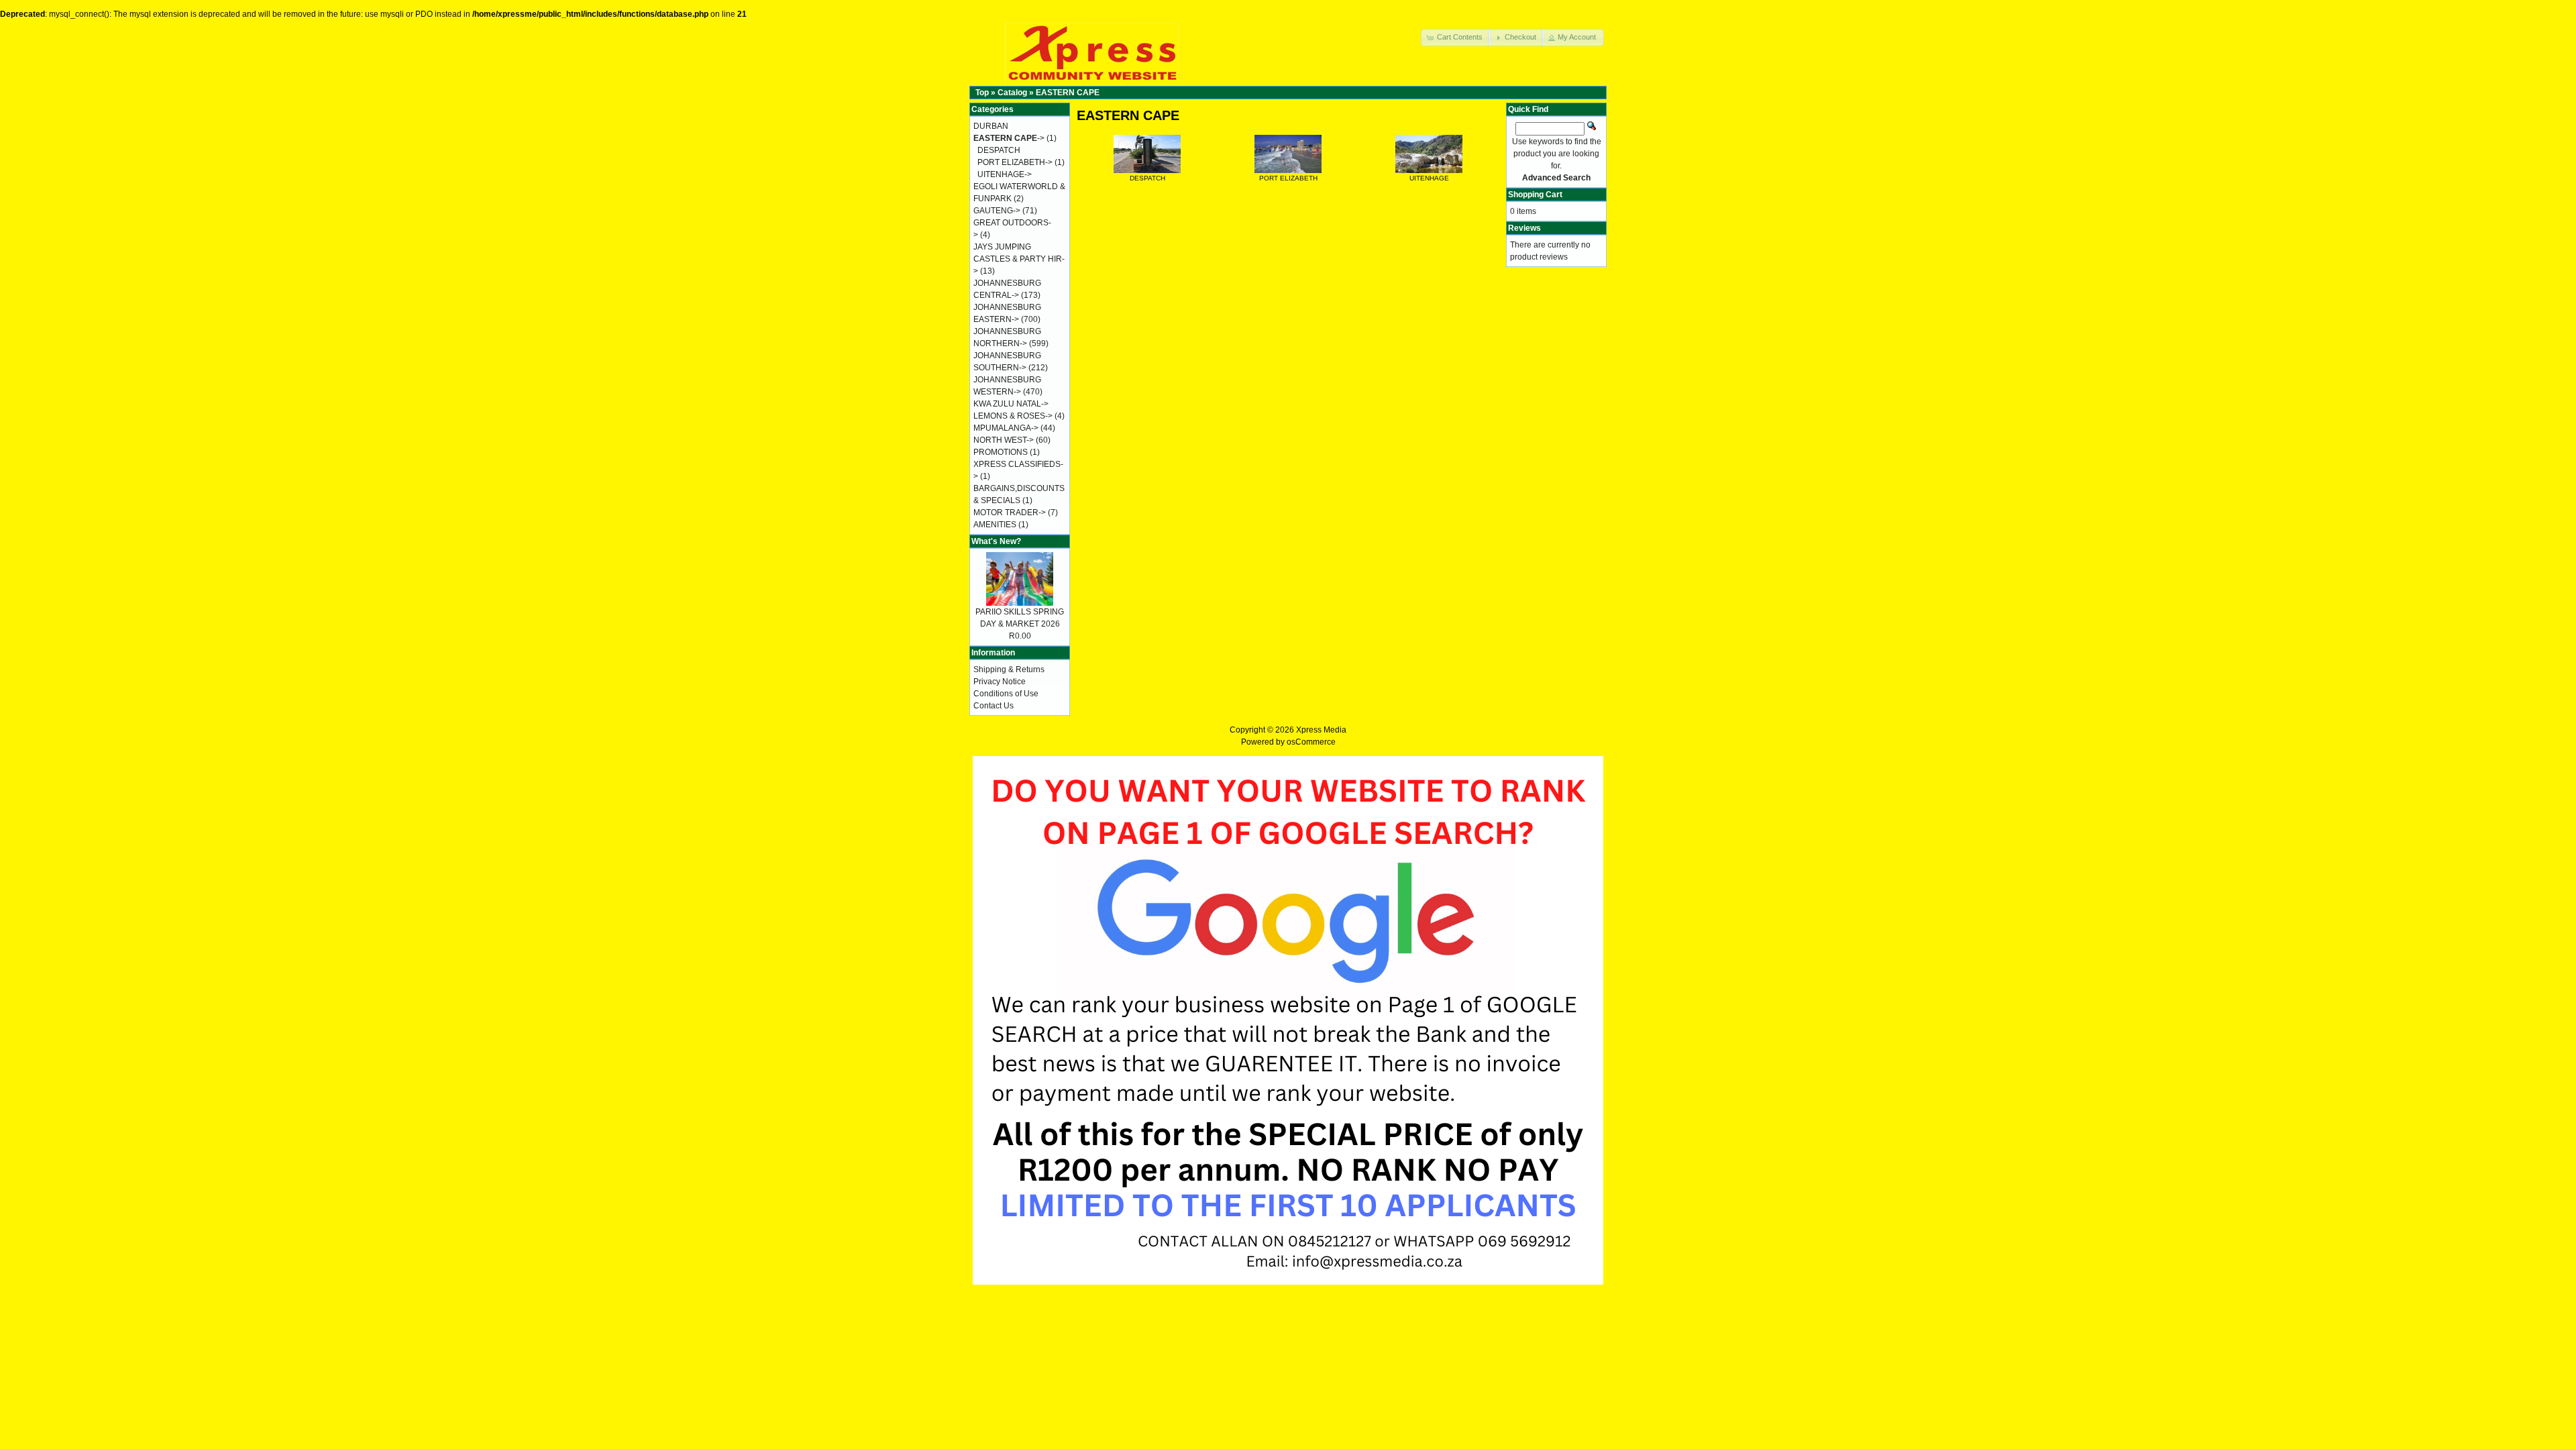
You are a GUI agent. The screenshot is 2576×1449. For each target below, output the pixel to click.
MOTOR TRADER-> (1010, 513)
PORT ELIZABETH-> (1015, 162)
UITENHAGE (1429, 178)
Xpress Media (1321, 730)
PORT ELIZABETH (1288, 178)
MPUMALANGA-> (1006, 428)
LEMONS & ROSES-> (1013, 416)
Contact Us (994, 706)
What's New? (996, 541)
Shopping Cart (1535, 195)
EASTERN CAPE (1068, 93)
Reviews (1524, 228)
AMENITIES (995, 525)
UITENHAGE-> (1005, 174)
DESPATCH (1147, 178)
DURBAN (991, 126)
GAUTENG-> (997, 211)
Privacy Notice (1000, 682)
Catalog (1012, 93)
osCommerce (1311, 742)
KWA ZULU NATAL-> (1011, 404)
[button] (1456, 38)
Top (982, 93)
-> (1009, 138)
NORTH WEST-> (1004, 440)
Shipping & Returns (1009, 669)
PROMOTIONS (1001, 452)
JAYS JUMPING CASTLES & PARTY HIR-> (1019, 259)
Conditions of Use (1006, 694)
